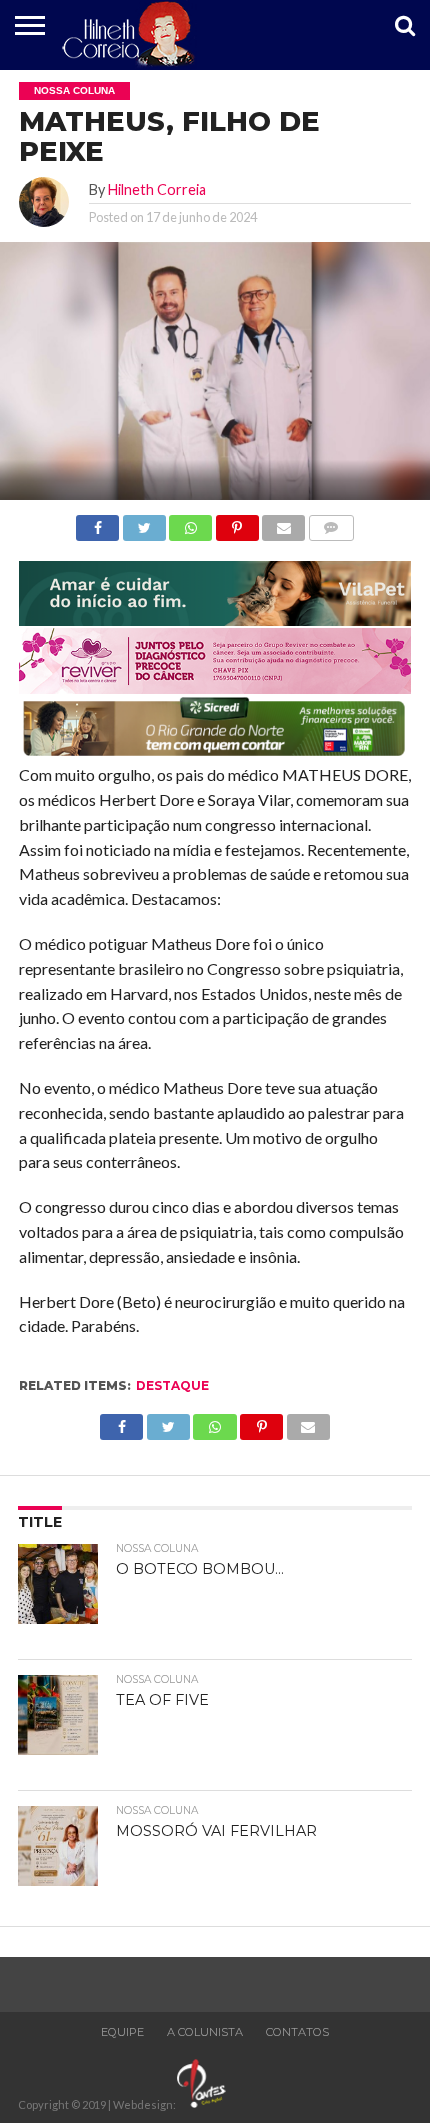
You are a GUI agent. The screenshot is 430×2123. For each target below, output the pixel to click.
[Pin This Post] (237, 522)
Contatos (297, 2032)
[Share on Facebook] (97, 522)
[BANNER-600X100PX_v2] (215, 687)
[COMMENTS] (331, 522)
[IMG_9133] (215, 619)
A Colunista (205, 2032)
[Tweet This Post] (144, 522)
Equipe (122, 2032)
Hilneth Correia (157, 189)
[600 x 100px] (215, 754)
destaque (172, 1385)
